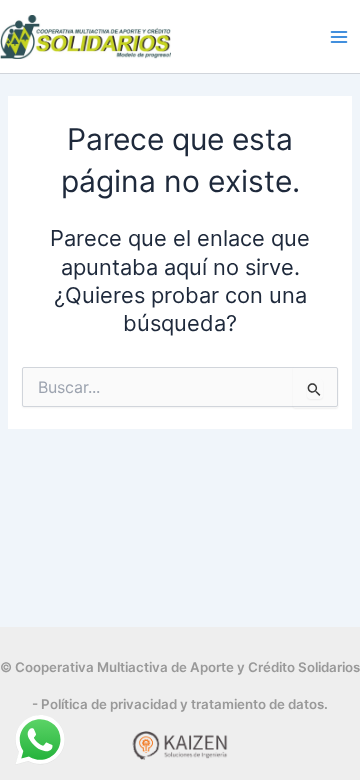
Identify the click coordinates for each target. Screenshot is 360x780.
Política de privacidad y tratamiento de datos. (184, 704)
